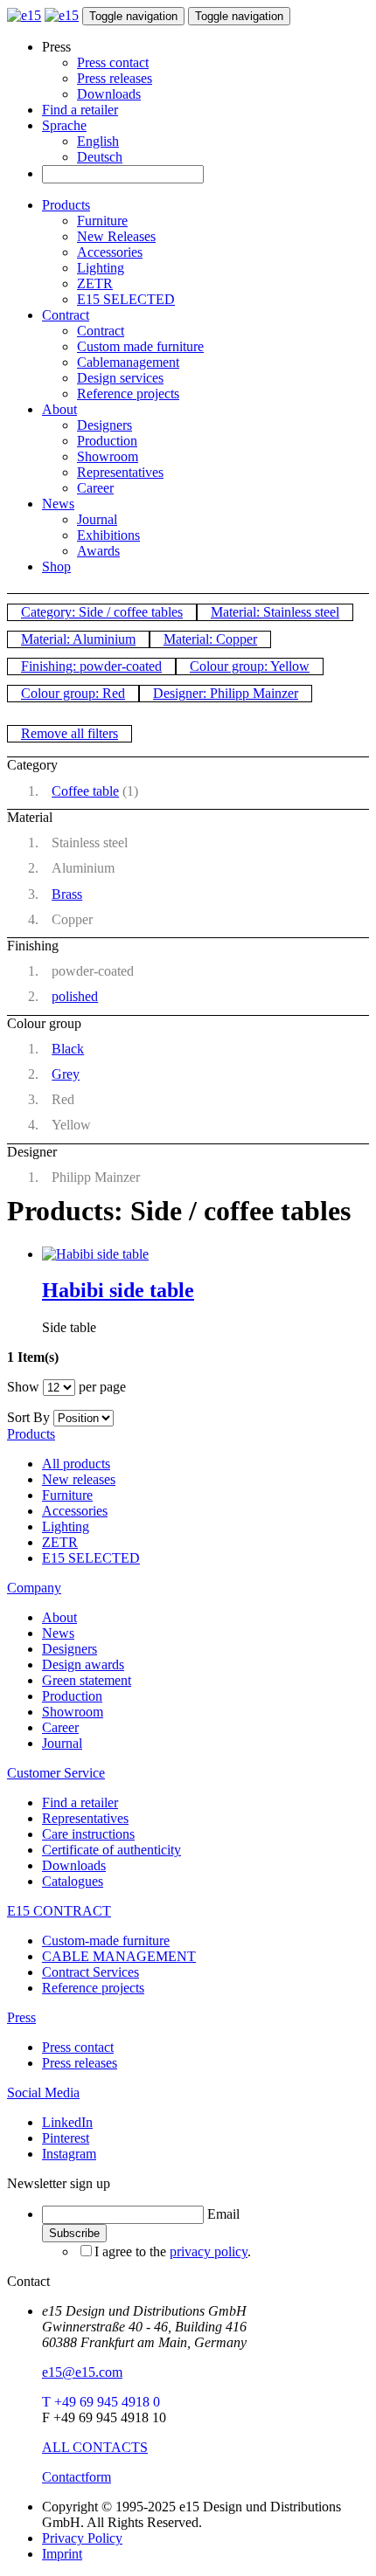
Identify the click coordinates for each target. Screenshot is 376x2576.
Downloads (109, 94)
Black (68, 1049)
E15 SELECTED (126, 299)
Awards (98, 551)
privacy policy (209, 2251)
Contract (66, 315)
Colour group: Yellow (250, 666)
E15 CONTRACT (59, 1911)
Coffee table (85, 791)
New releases (79, 1479)
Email (223, 2214)
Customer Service (56, 1773)
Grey (66, 1074)
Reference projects (128, 394)
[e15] (24, 15)
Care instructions (88, 1834)
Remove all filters (70, 733)
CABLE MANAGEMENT (119, 1956)
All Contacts (95, 2447)
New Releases (116, 236)
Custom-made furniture (106, 1941)
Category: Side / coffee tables (102, 612)
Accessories (110, 252)
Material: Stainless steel (275, 612)
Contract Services (91, 1972)
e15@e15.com (82, 2372)
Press (21, 2017)
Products (66, 205)
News (58, 504)
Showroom (108, 456)
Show (23, 1387)
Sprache (64, 125)
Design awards (83, 1664)
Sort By (28, 1417)
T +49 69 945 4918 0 (101, 2402)
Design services (120, 378)
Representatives (120, 472)
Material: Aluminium (78, 639)
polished (75, 996)
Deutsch (100, 157)
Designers (104, 425)
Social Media (43, 2093)
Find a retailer (80, 110)
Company (34, 1588)
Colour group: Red (73, 693)
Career (95, 488)
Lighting (101, 268)
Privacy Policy (82, 2538)
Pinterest (66, 2138)
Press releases (115, 78)
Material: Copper (210, 639)
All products (76, 1464)
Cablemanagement (128, 362)
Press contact (113, 62)
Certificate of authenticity (111, 1850)
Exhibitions (108, 535)
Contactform (77, 2477)
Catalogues (73, 1881)
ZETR (95, 283)
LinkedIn (67, 2122)
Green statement (87, 1680)
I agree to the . (173, 2251)
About (59, 409)
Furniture (102, 221)
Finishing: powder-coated (91, 666)
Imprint (62, 2554)
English (98, 141)
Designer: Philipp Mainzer (226, 693)
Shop (56, 566)
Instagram (69, 2154)
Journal (97, 519)
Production (107, 441)
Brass (67, 894)
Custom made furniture (140, 346)
